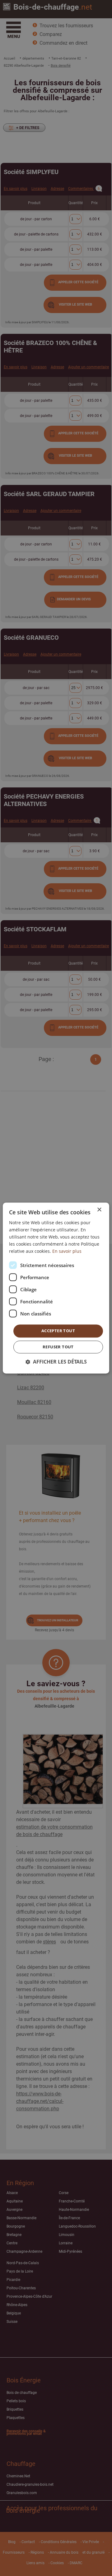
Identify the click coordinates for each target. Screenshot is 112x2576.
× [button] (99, 1210)
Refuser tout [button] (58, 1347)
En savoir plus (67, 1251)
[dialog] (56, 1288)
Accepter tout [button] (58, 1331)
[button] (56, 1362)
